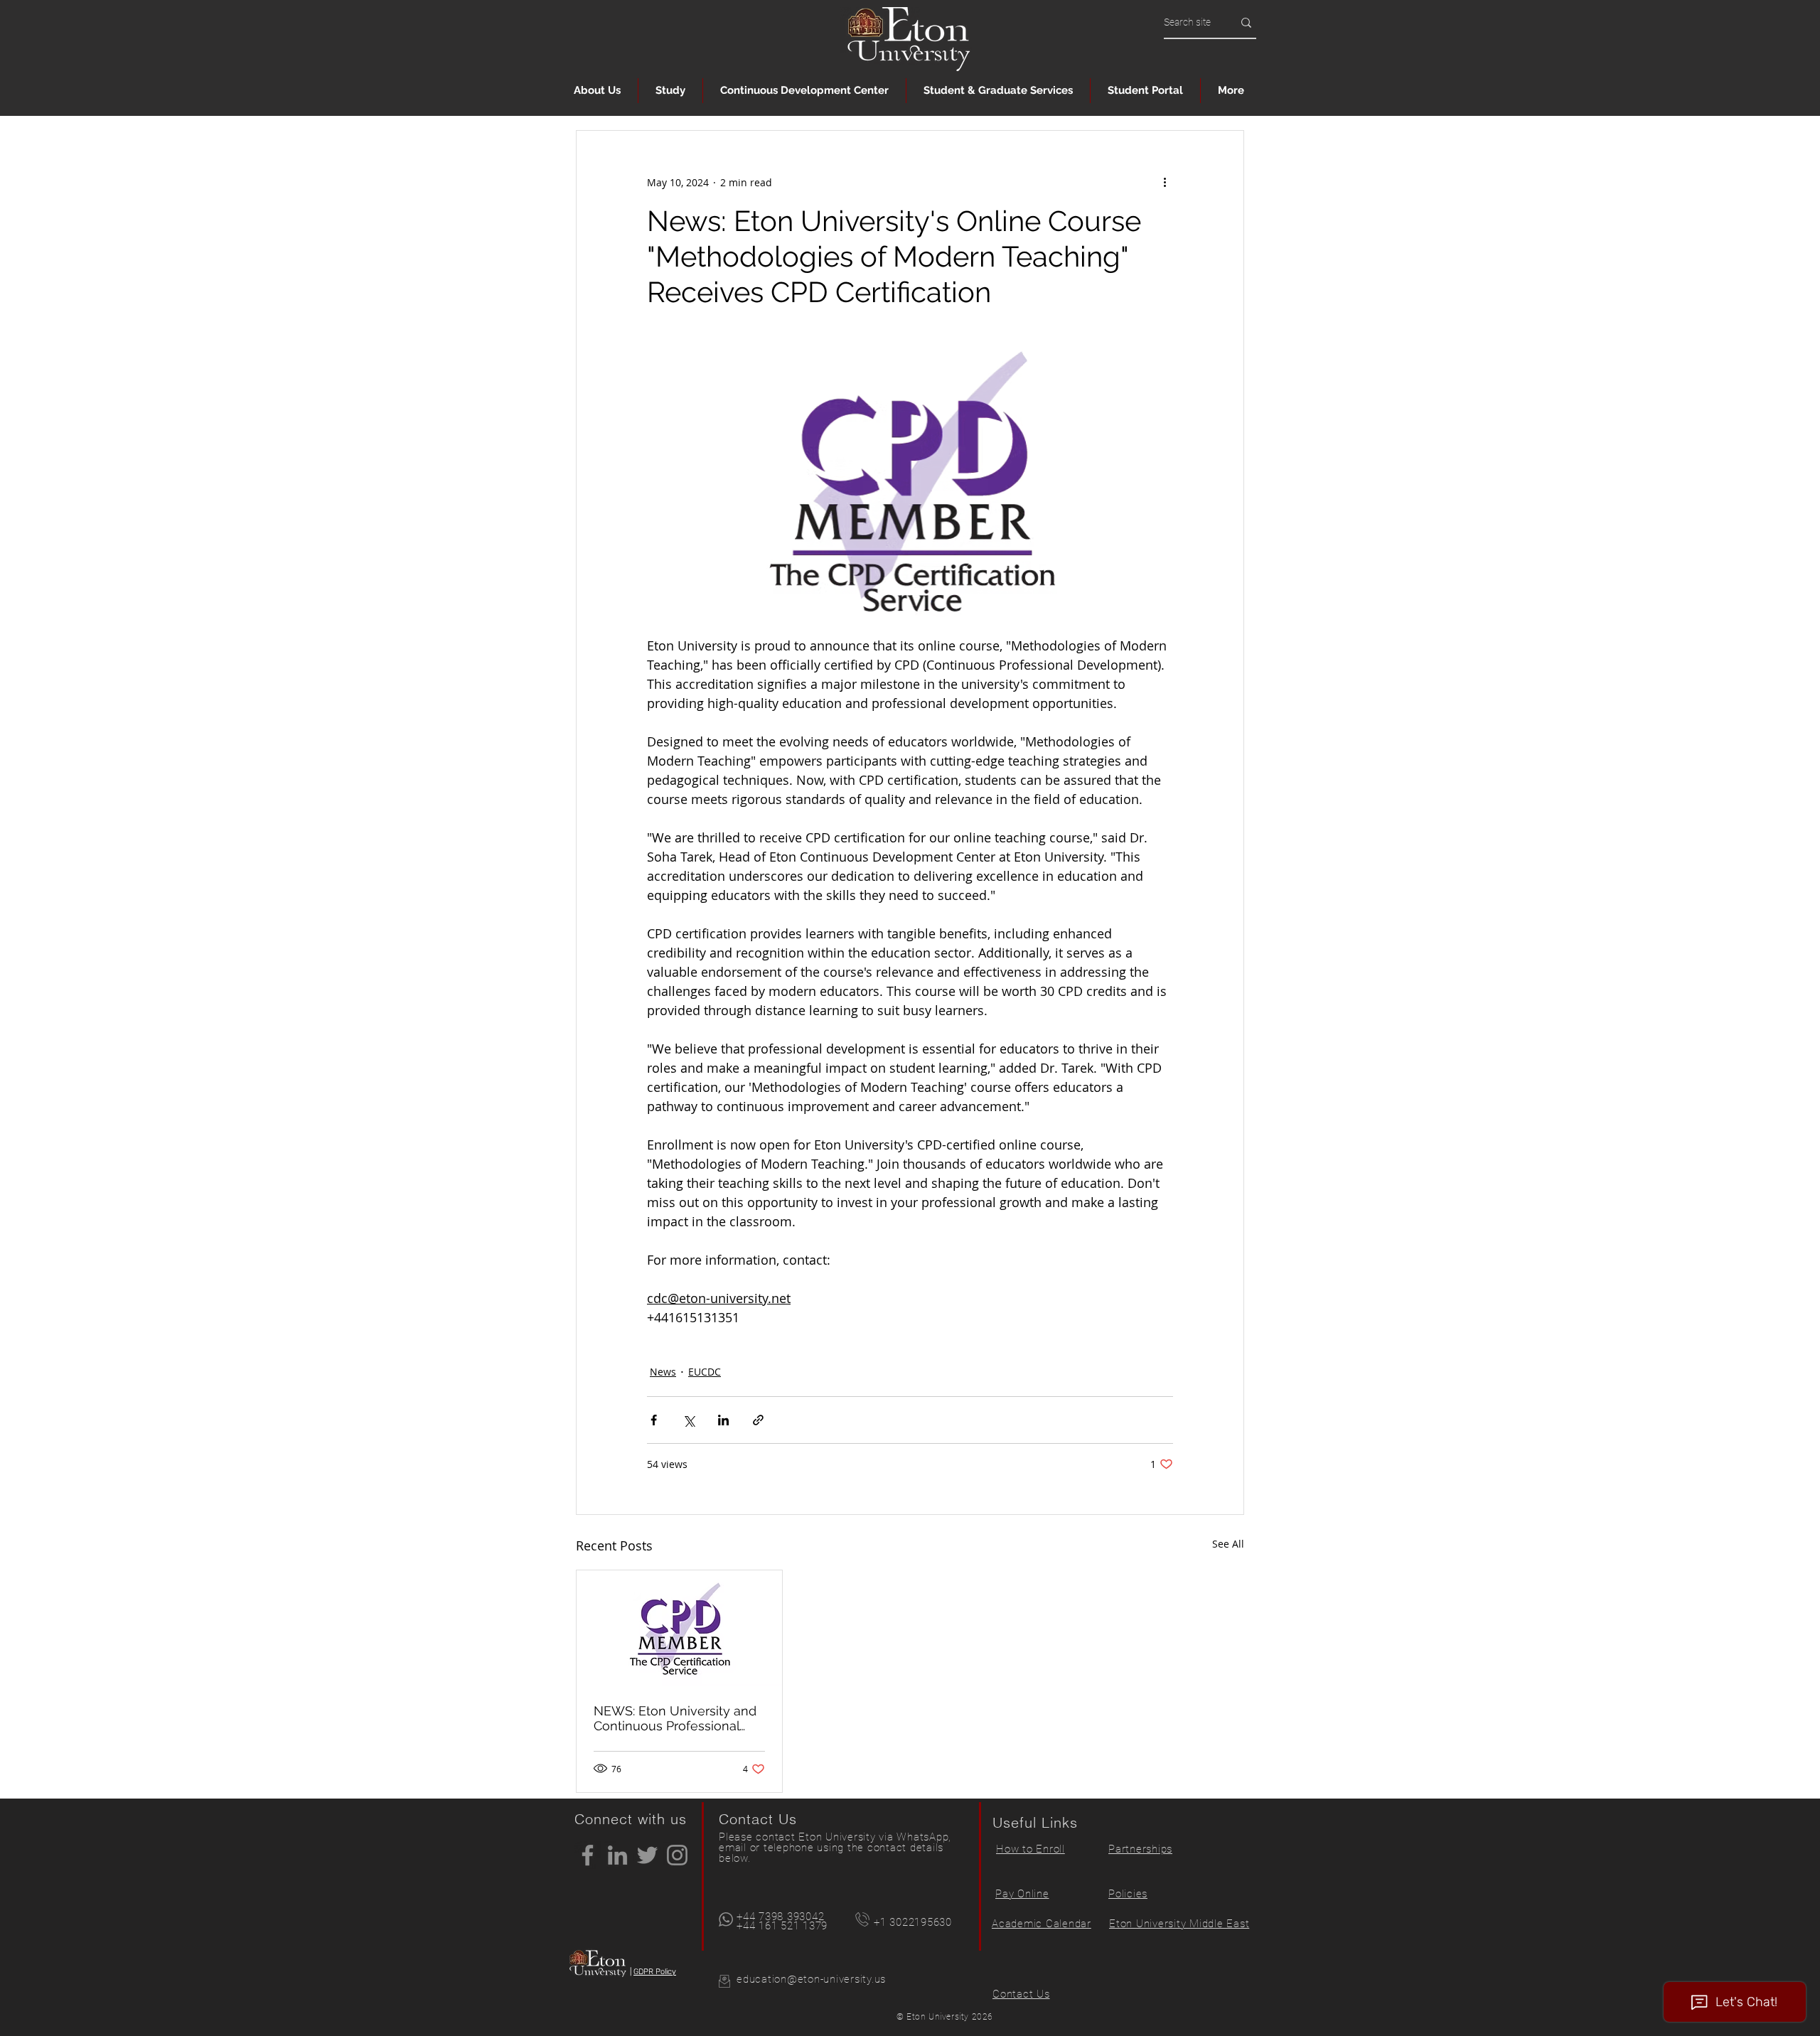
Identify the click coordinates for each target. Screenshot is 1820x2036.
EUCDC (705, 1372)
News (663, 1372)
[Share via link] (758, 1420)
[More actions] (1165, 182)
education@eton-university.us (811, 1979)
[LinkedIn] (617, 1855)
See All (1228, 1544)
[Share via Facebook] (654, 1420)
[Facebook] (588, 1855)
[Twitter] (647, 1855)
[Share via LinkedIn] (723, 1420)
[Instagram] (677, 1855)
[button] (597, 91)
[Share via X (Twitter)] (689, 1420)
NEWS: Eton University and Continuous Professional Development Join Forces (675, 1718)
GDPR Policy (655, 1972)
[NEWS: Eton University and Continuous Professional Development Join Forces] (679, 1628)
